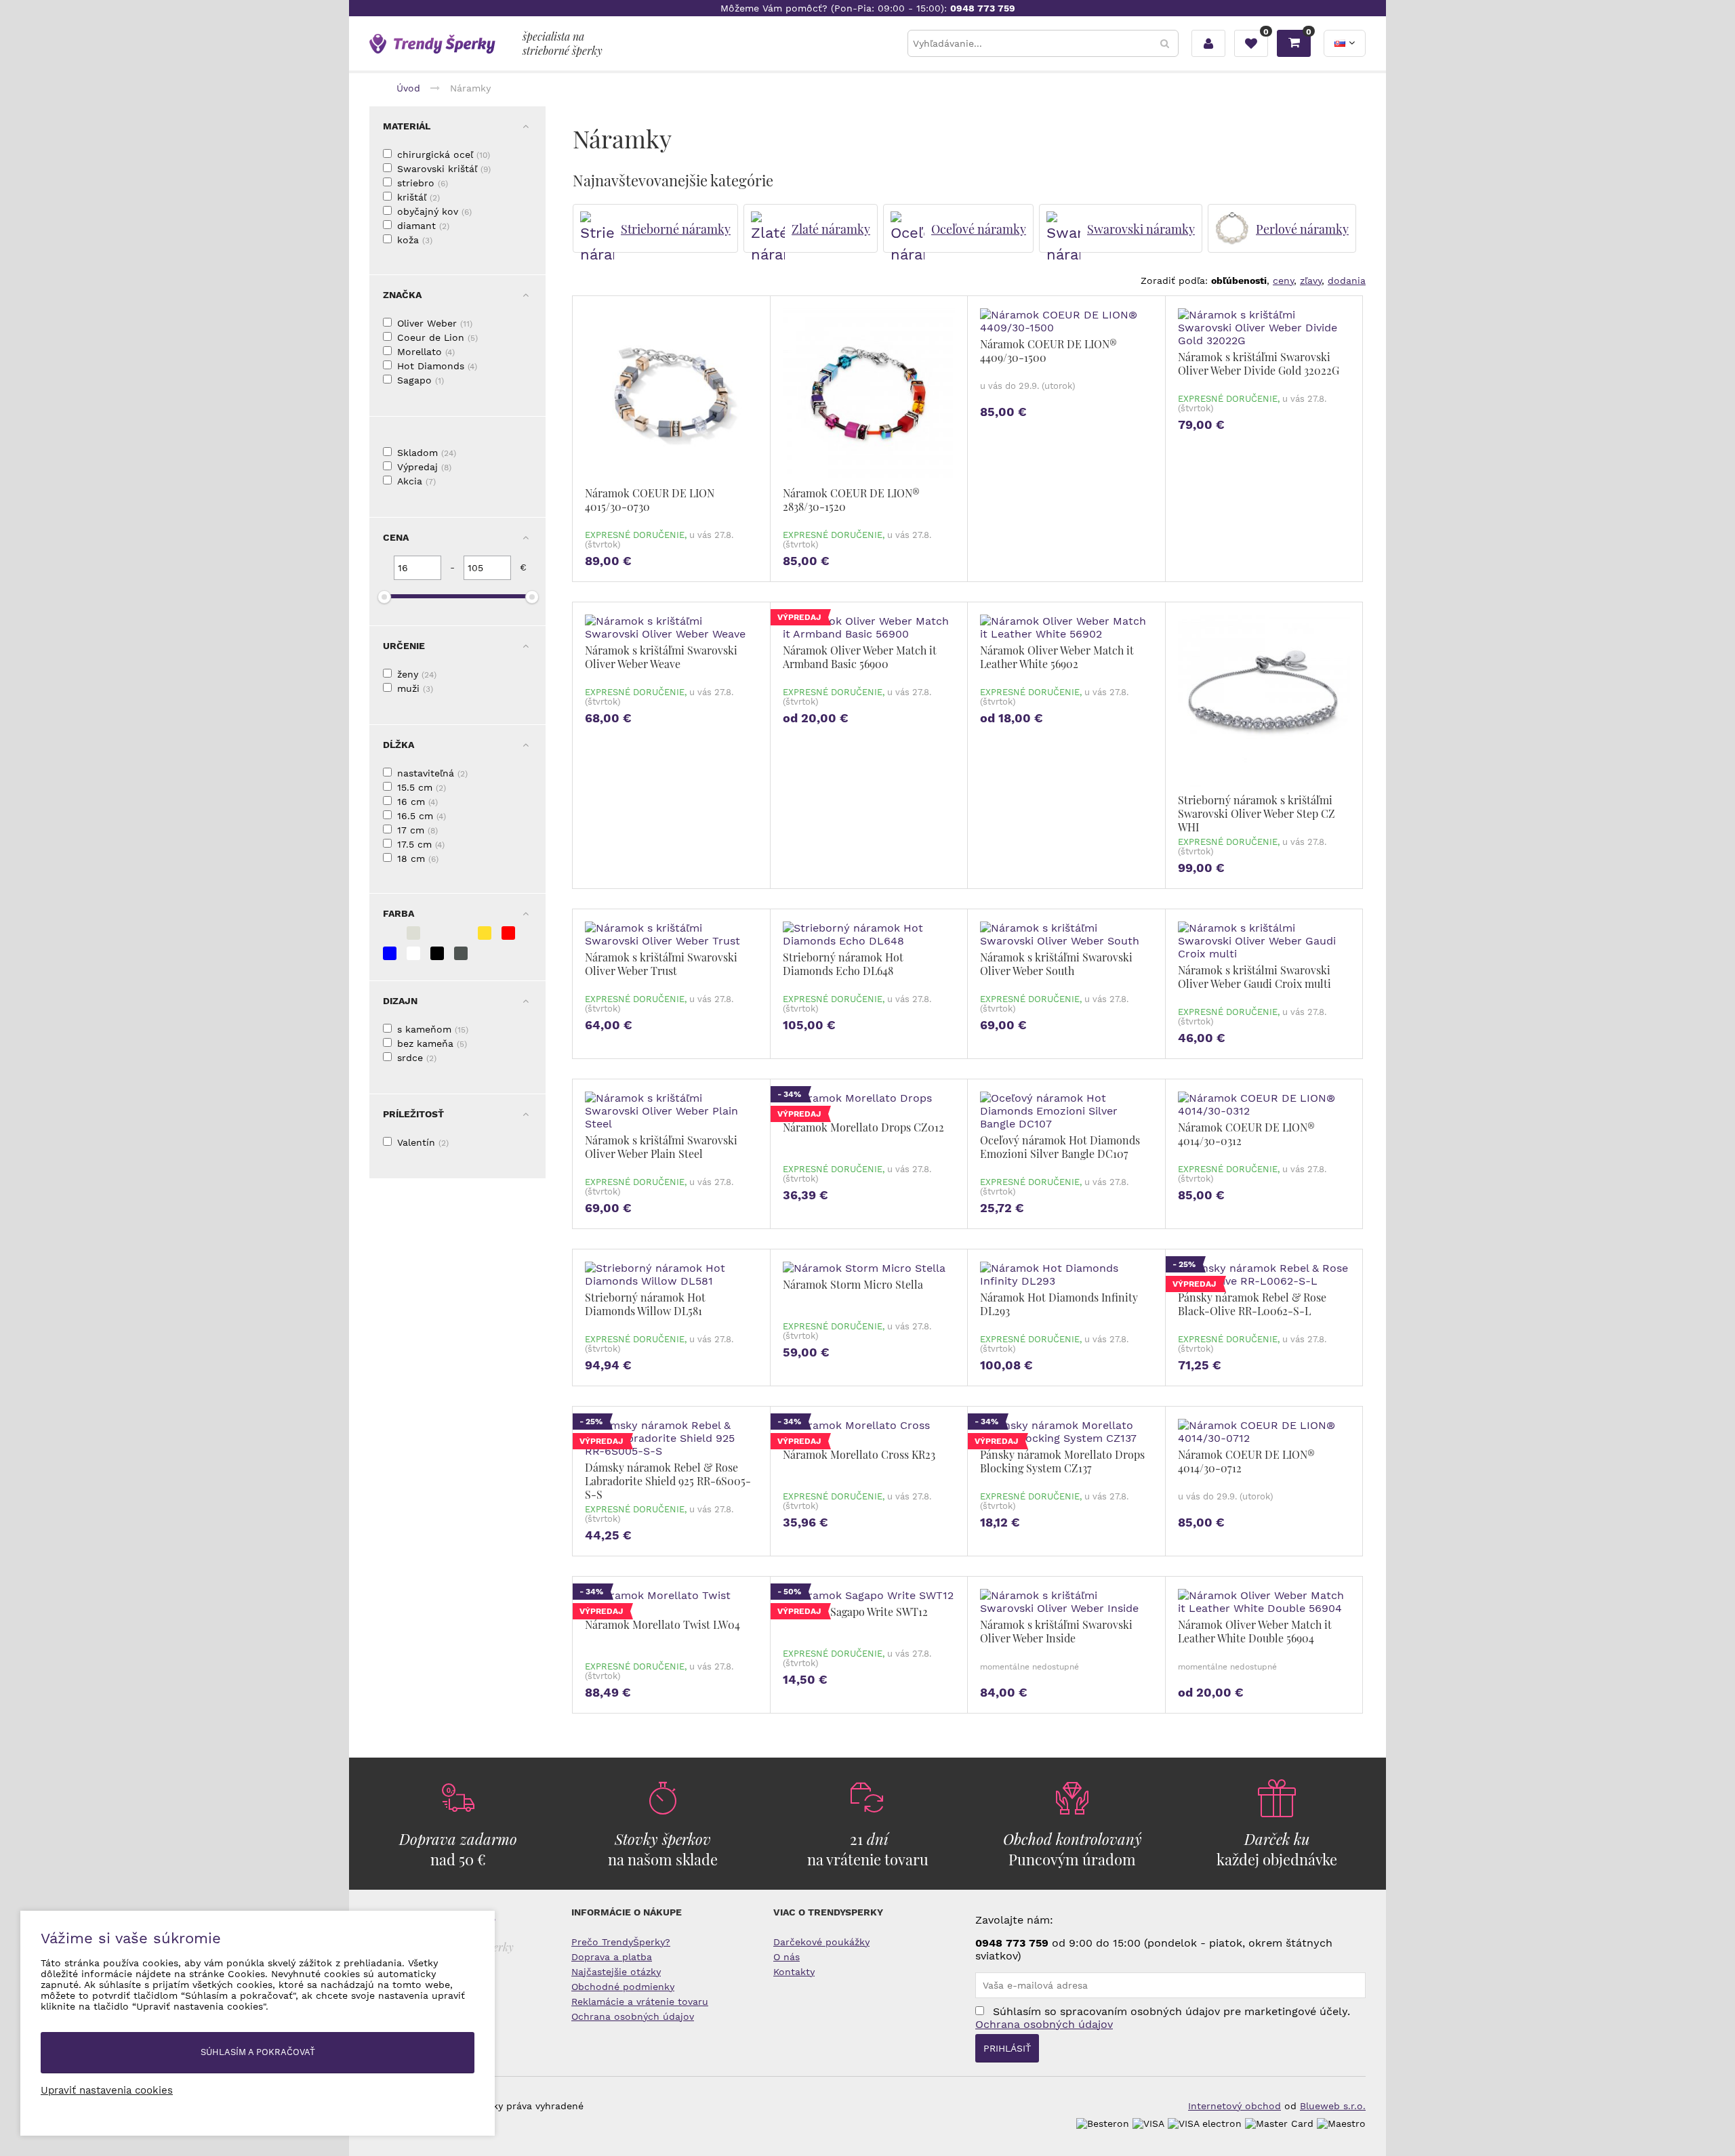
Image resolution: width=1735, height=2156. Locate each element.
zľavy (1311, 281)
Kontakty (794, 1972)
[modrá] (390, 953)
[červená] (508, 933)
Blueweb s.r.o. (1333, 2106)
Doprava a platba (612, 1957)
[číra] (413, 933)
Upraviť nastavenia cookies (107, 2090)
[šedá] (461, 953)
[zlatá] (461, 933)
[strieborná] (390, 933)
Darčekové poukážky (821, 1942)
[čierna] (437, 953)
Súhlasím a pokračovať (258, 2052)
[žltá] (485, 933)
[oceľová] (437, 933)
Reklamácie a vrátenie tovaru (640, 2002)
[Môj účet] (1208, 43)
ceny (1283, 281)
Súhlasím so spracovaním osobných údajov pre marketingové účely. (1163, 2018)
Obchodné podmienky (623, 1987)
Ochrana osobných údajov (633, 2016)
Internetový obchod (1234, 2106)
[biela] (413, 953)
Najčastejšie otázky (616, 1972)
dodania (1347, 281)
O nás (787, 1957)
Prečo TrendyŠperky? (621, 1942)
